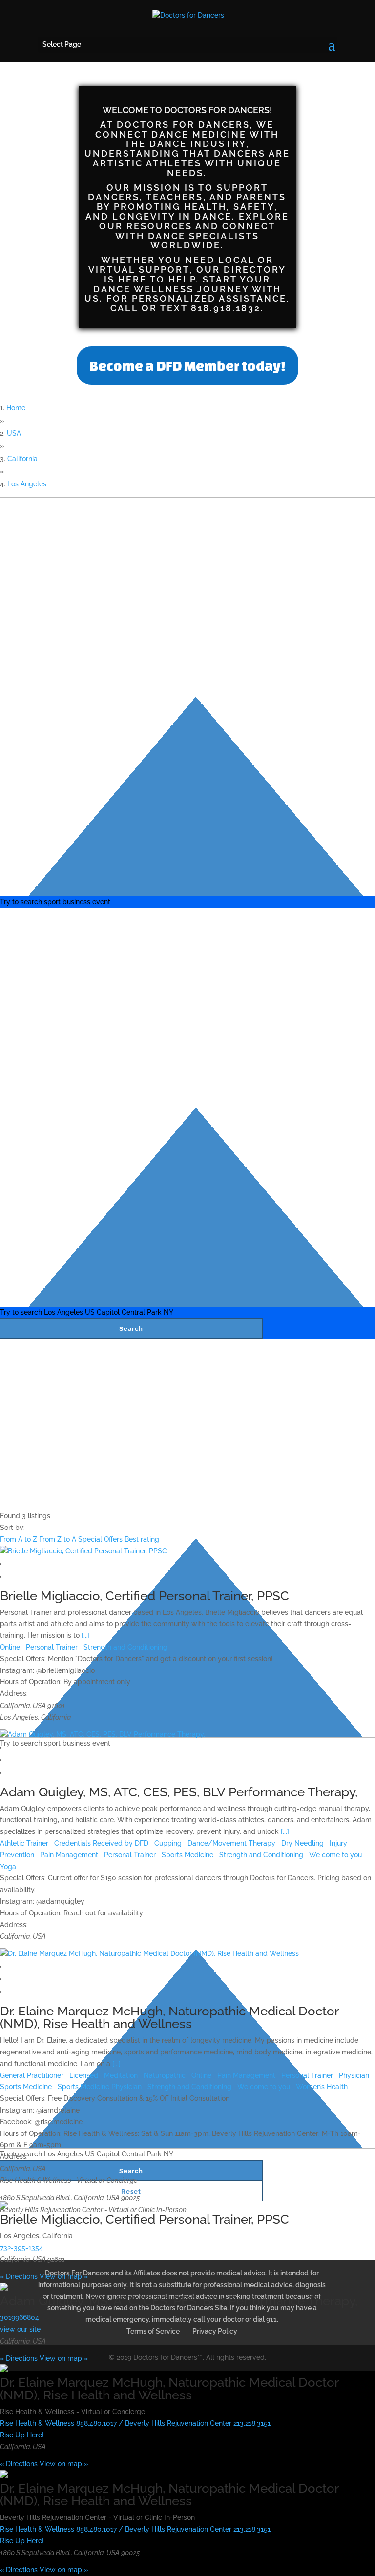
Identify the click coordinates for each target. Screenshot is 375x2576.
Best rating (142, 1539)
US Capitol (102, 1312)
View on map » (64, 2276)
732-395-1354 (21, 2248)
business (76, 902)
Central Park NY (147, 1312)
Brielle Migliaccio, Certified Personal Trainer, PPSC (145, 1596)
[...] (86, 1635)
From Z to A (59, 1539)
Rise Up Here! (22, 2435)
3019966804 (20, 2317)
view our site (20, 2329)
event (101, 902)
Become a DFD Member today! (187, 366)
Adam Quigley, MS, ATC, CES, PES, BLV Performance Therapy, (179, 1792)
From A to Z (20, 1539)
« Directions (19, 2276)
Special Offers (101, 1539)
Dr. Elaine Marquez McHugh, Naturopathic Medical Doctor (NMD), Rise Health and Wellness (169, 2017)
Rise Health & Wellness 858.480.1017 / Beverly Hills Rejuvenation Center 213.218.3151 (135, 2423)
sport (52, 902)
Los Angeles (63, 1312)
